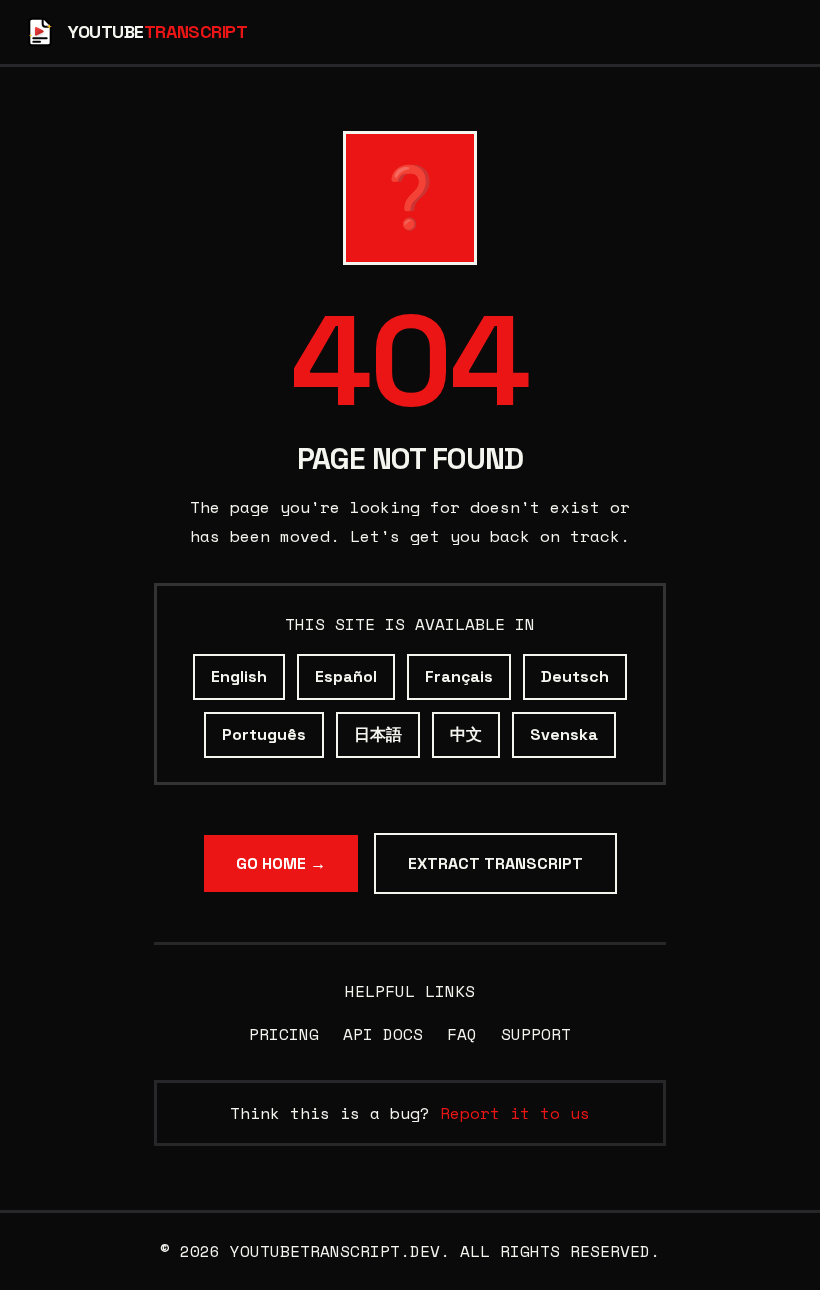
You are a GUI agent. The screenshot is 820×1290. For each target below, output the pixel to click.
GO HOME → (281, 863)
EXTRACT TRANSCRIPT (495, 863)
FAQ (462, 1034)
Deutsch (575, 676)
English (239, 676)
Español (346, 676)
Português (264, 734)
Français (459, 676)
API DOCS (383, 1034)
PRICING (284, 1034)
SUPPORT (536, 1034)
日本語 (378, 734)
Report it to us (515, 1113)
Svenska (564, 734)
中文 (466, 734)
